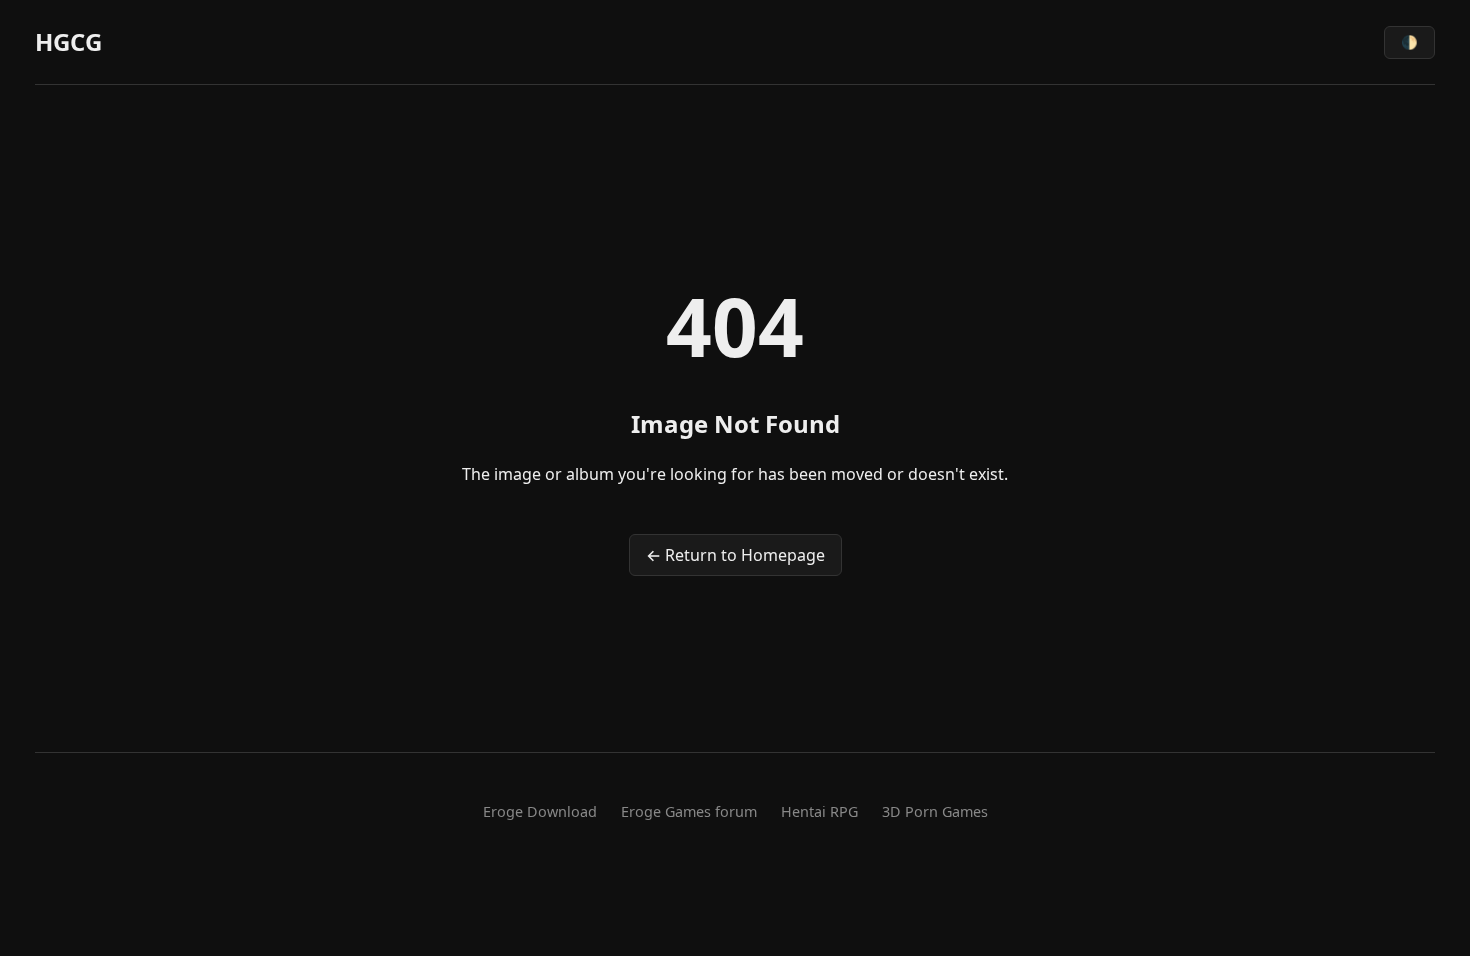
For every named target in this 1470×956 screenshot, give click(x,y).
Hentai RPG (819, 811)
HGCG (68, 41)
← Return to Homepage (735, 555)
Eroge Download (540, 811)
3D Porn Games (935, 811)
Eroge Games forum (689, 811)
